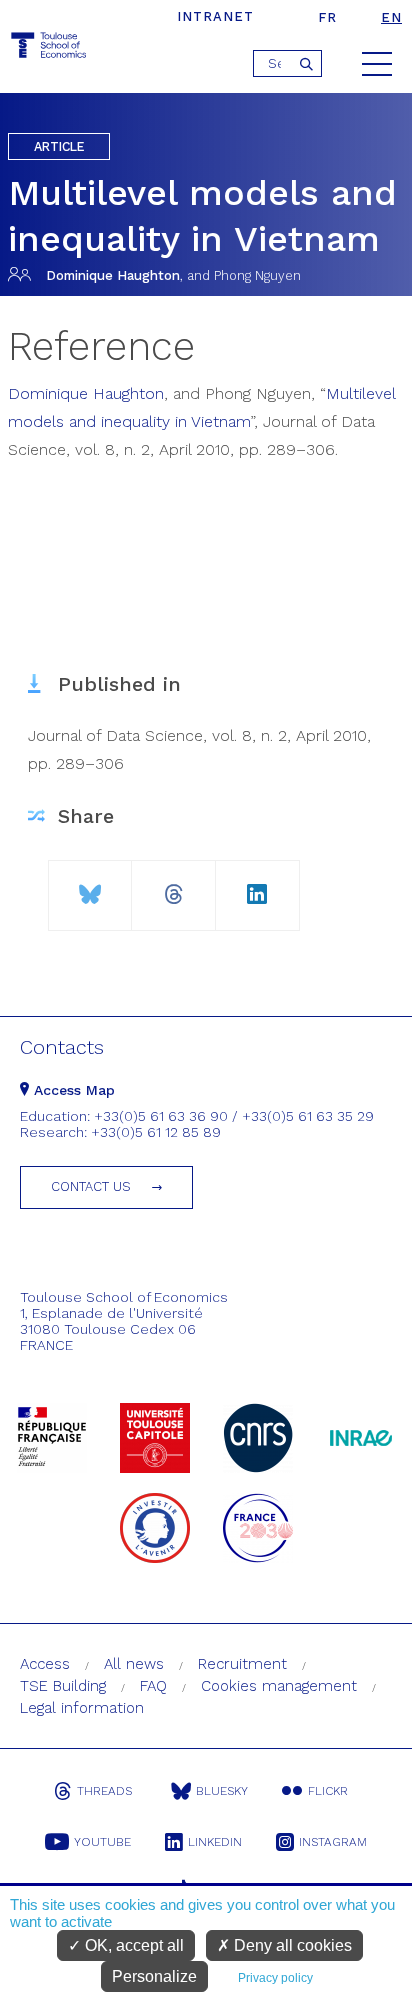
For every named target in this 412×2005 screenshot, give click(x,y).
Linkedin (215, 1842)
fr (327, 17)
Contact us (91, 1186)
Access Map (72, 1090)
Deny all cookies (291, 1945)
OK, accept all (132, 1945)
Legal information (82, 1708)
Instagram (333, 1842)
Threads (104, 1791)
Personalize (154, 1976)
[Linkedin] (257, 886)
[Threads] (173, 886)
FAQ (153, 1686)
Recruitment (242, 1664)
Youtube (102, 1842)
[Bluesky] (90, 886)
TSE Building (63, 1686)
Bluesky (222, 1791)
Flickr (328, 1791)
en (391, 17)
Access (45, 1664)
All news (134, 1664)
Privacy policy (275, 1978)
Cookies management (279, 1686)
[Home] (50, 48)
